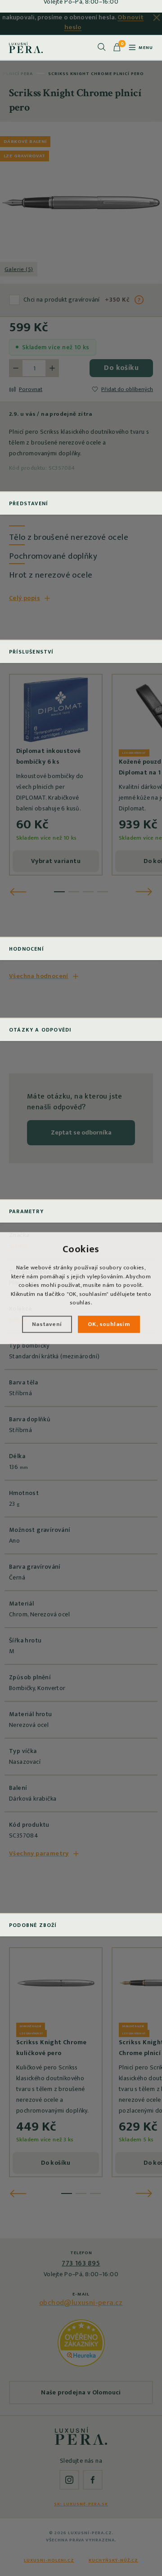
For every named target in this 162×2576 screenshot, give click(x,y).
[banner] (26, 47)
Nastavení (47, 1324)
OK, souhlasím (109, 1324)
